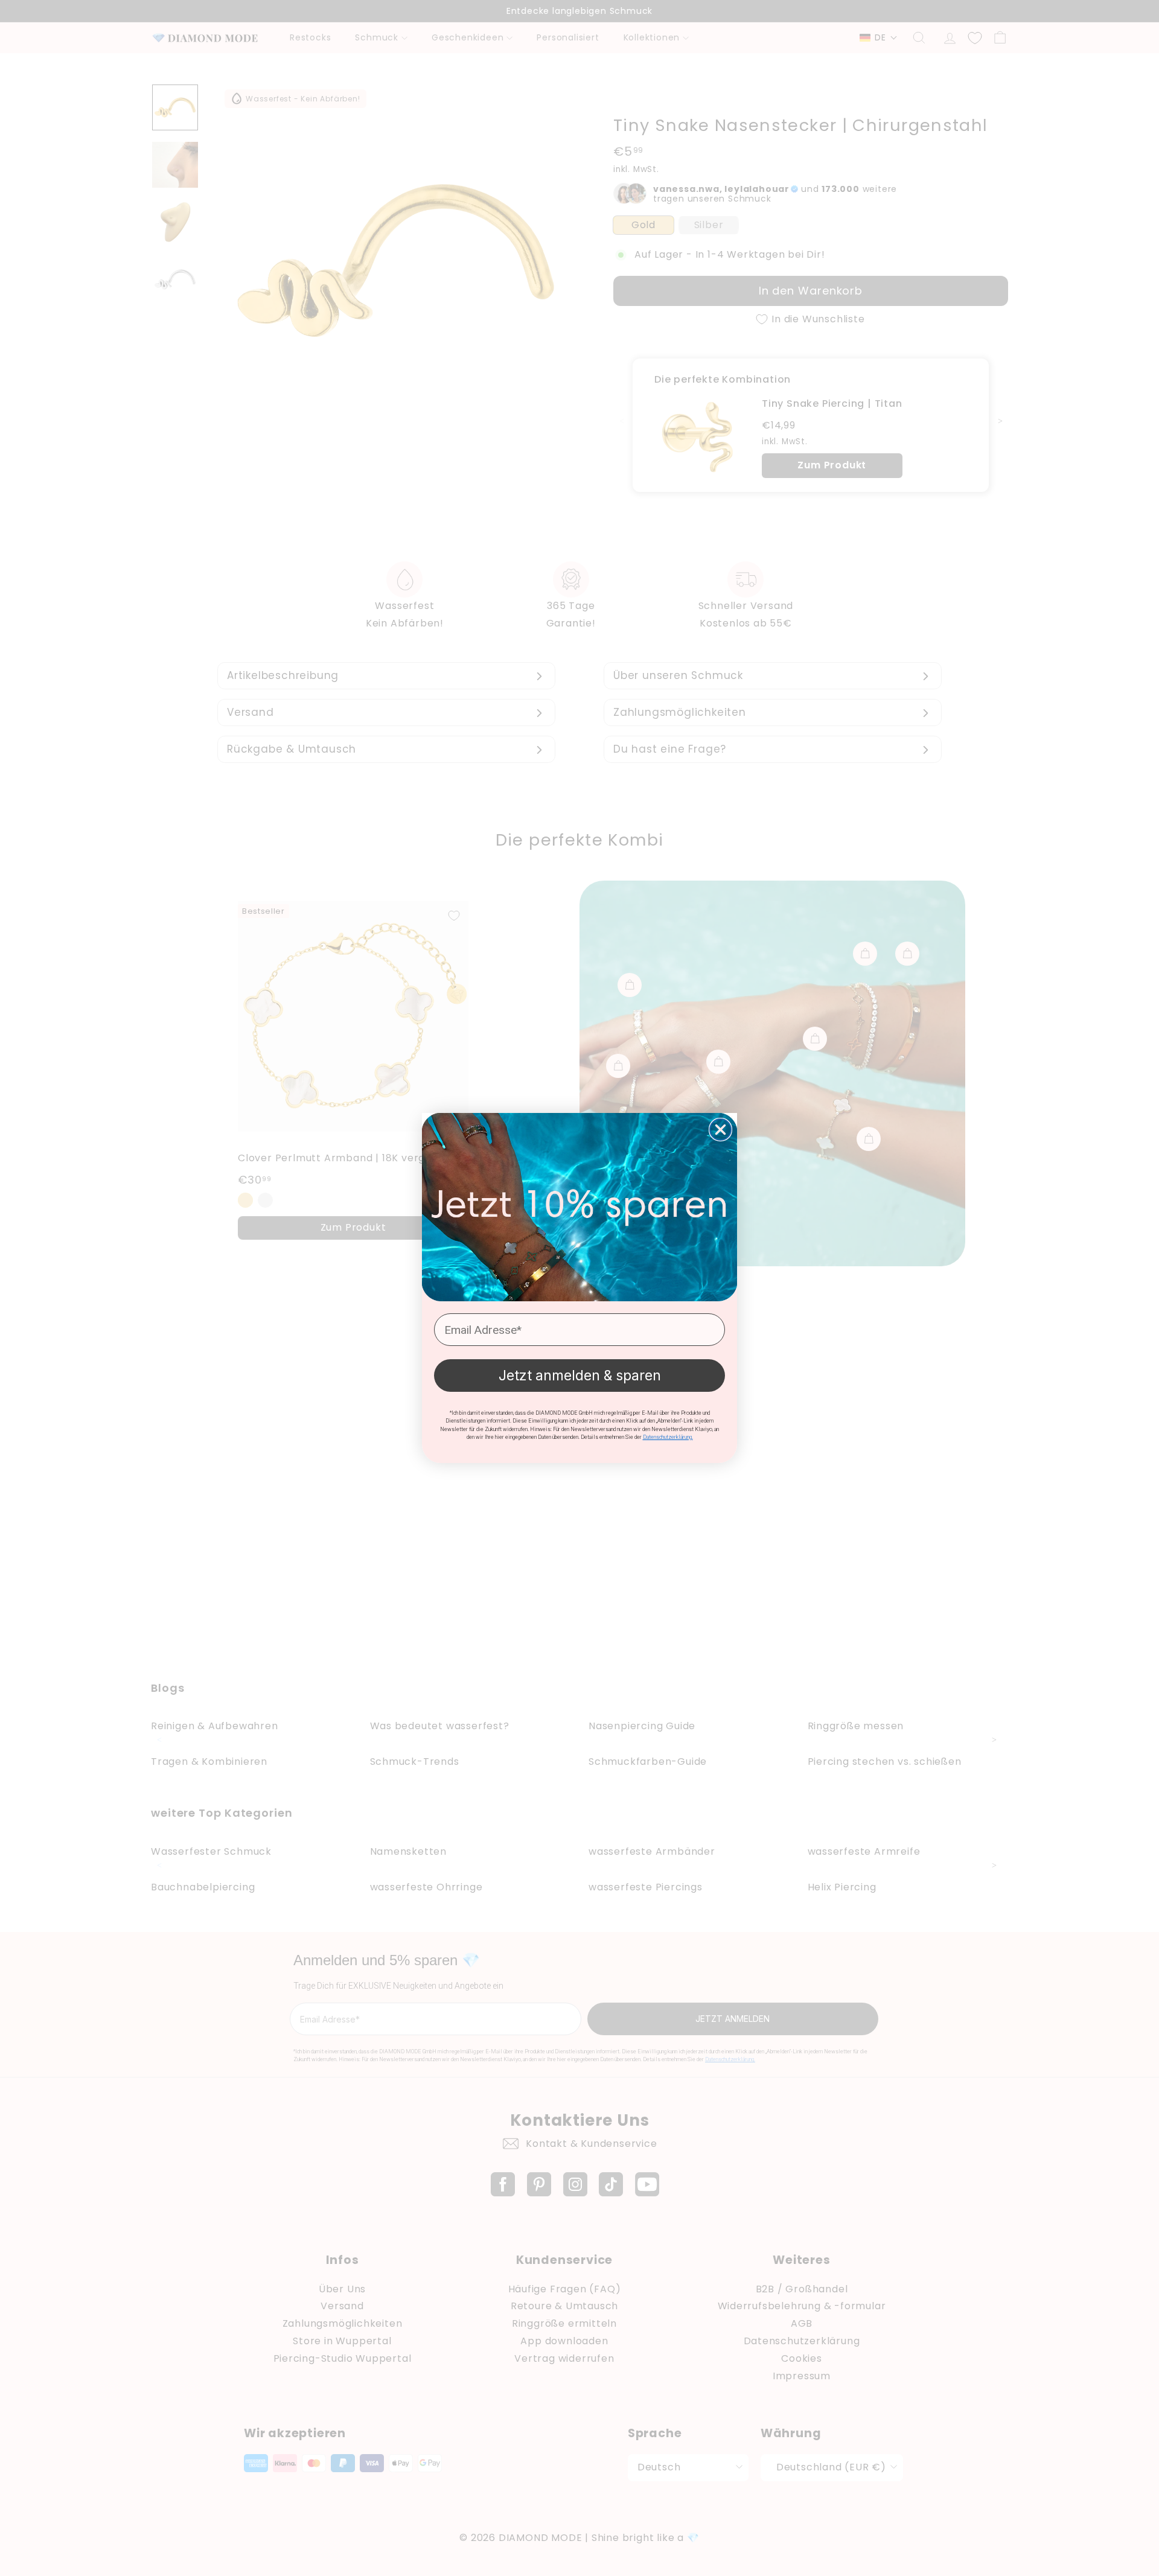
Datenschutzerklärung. (668, 1437)
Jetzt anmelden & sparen (580, 1376)
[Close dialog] (720, 1130)
